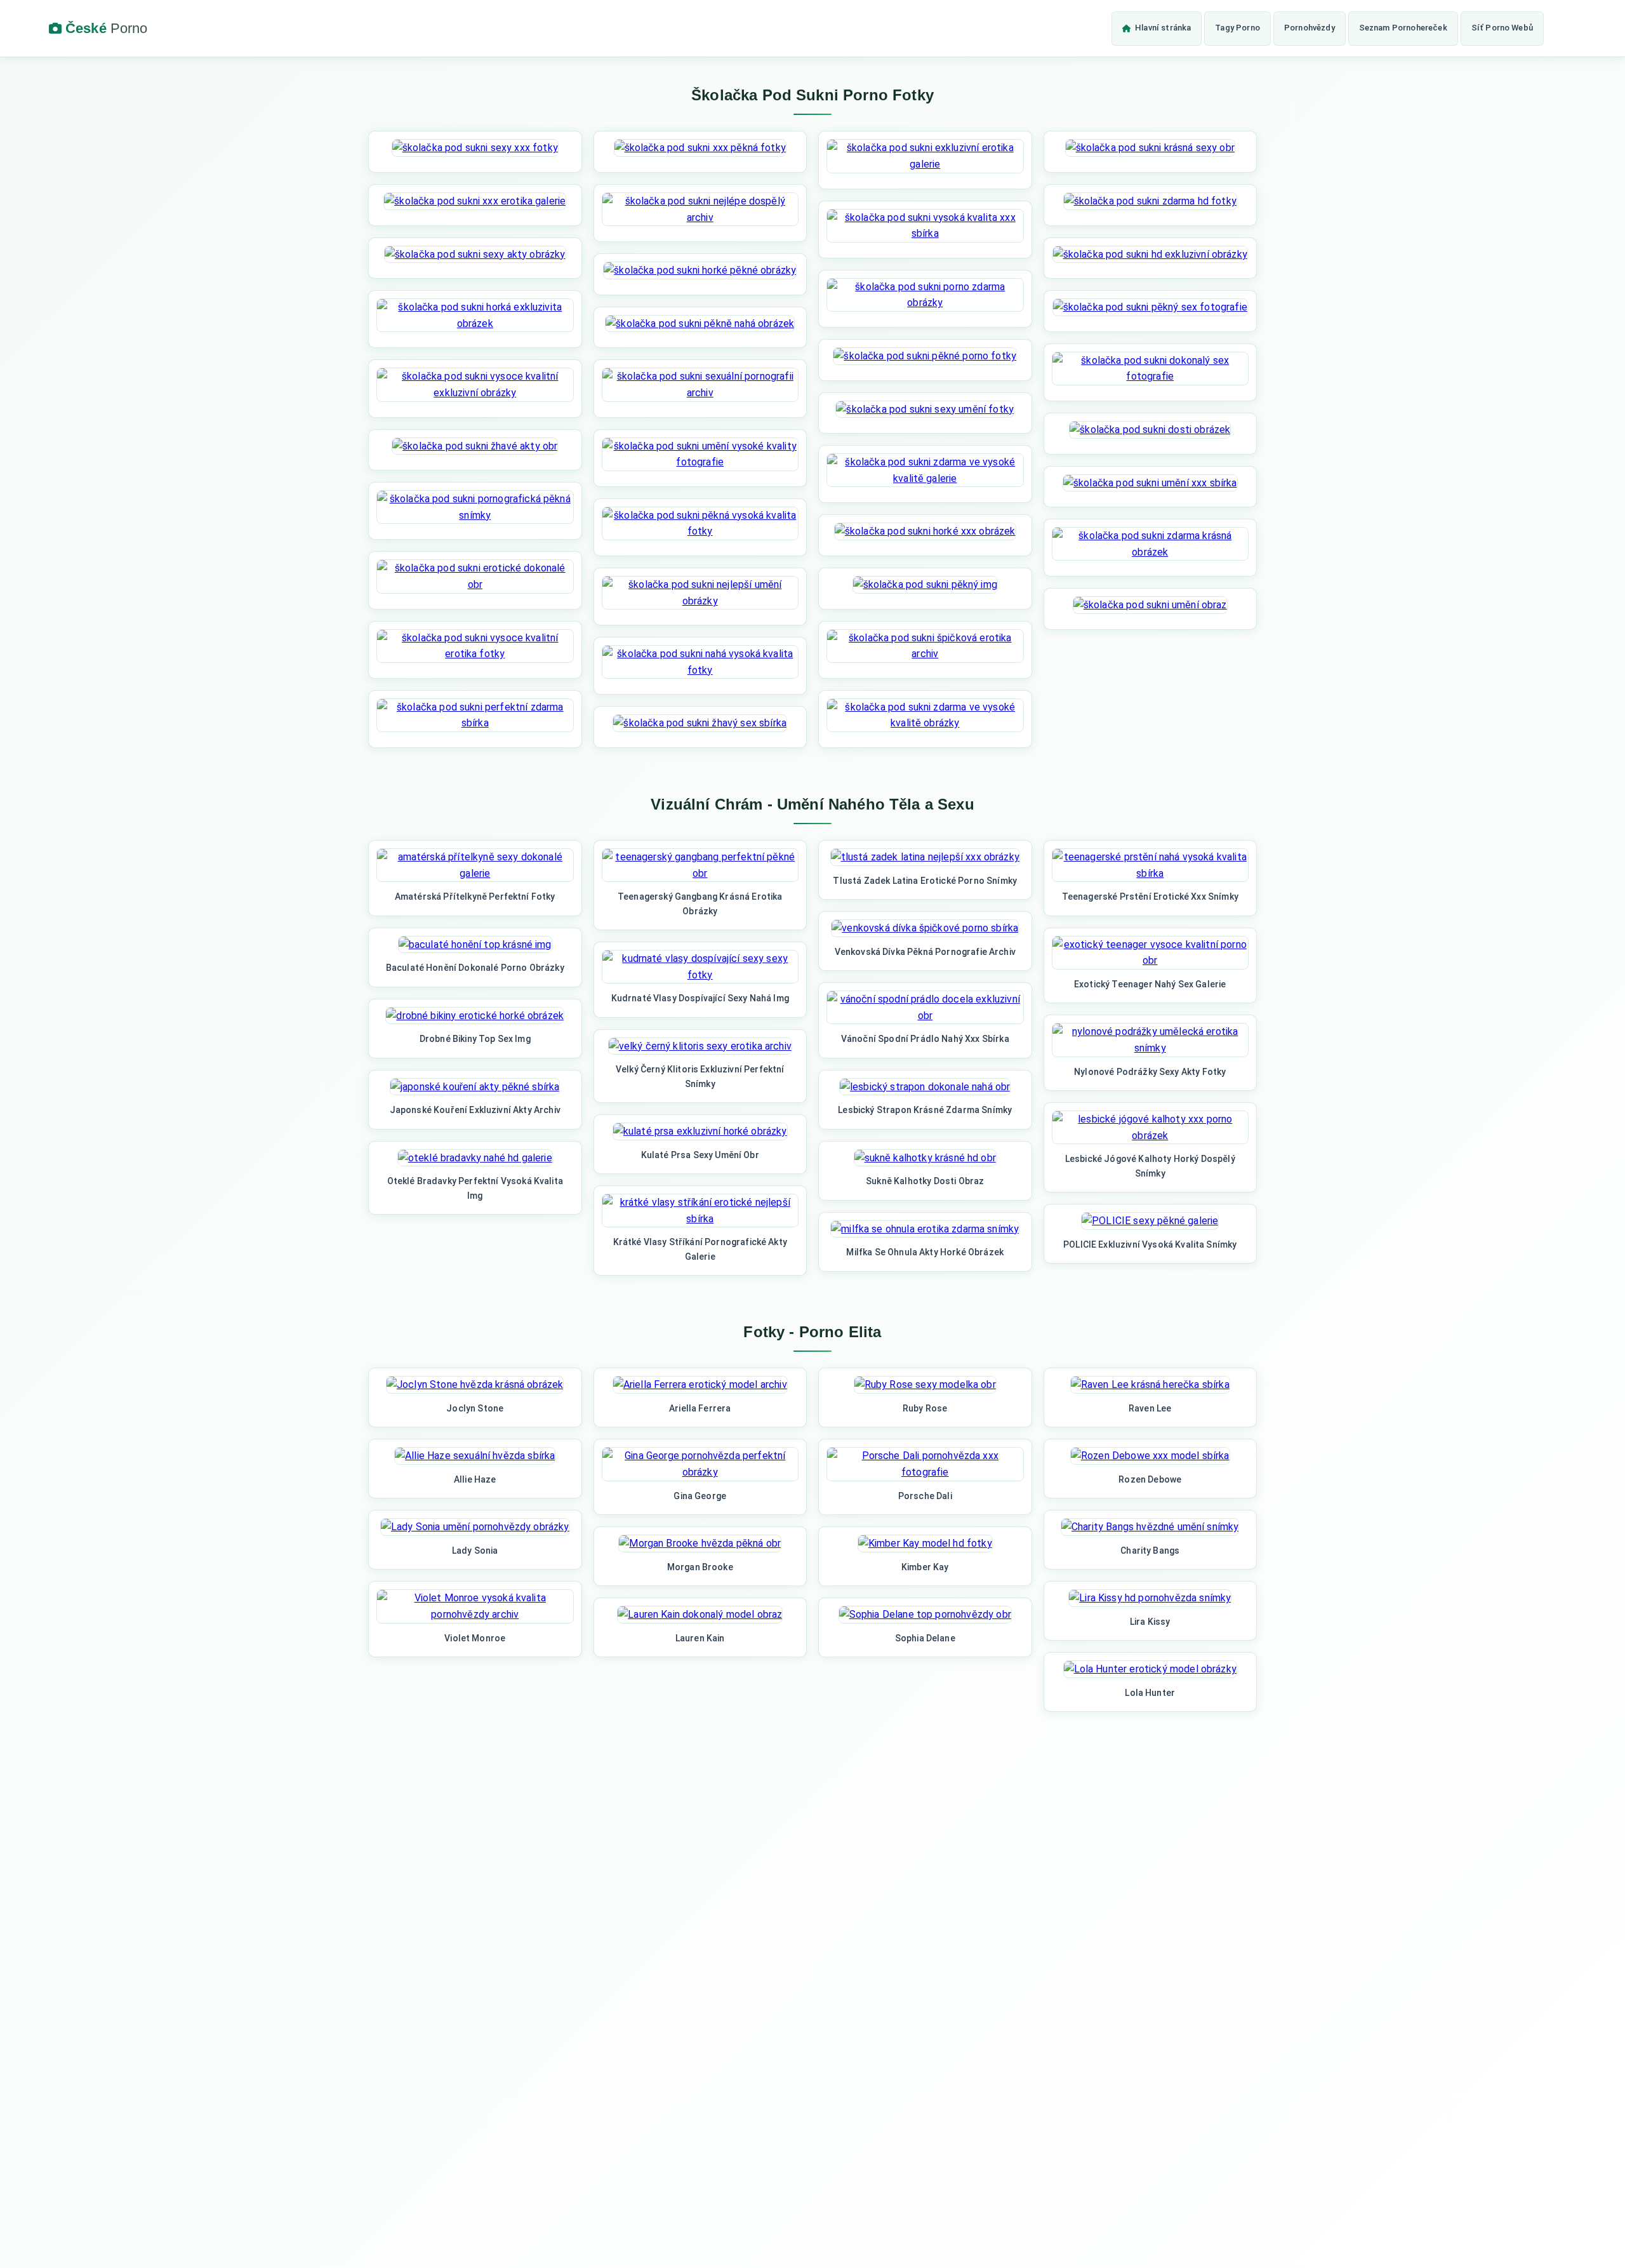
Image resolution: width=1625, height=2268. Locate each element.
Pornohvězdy (1310, 28)
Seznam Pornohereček (1403, 28)
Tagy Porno (1237, 28)
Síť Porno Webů (1502, 28)
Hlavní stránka (1163, 28)
